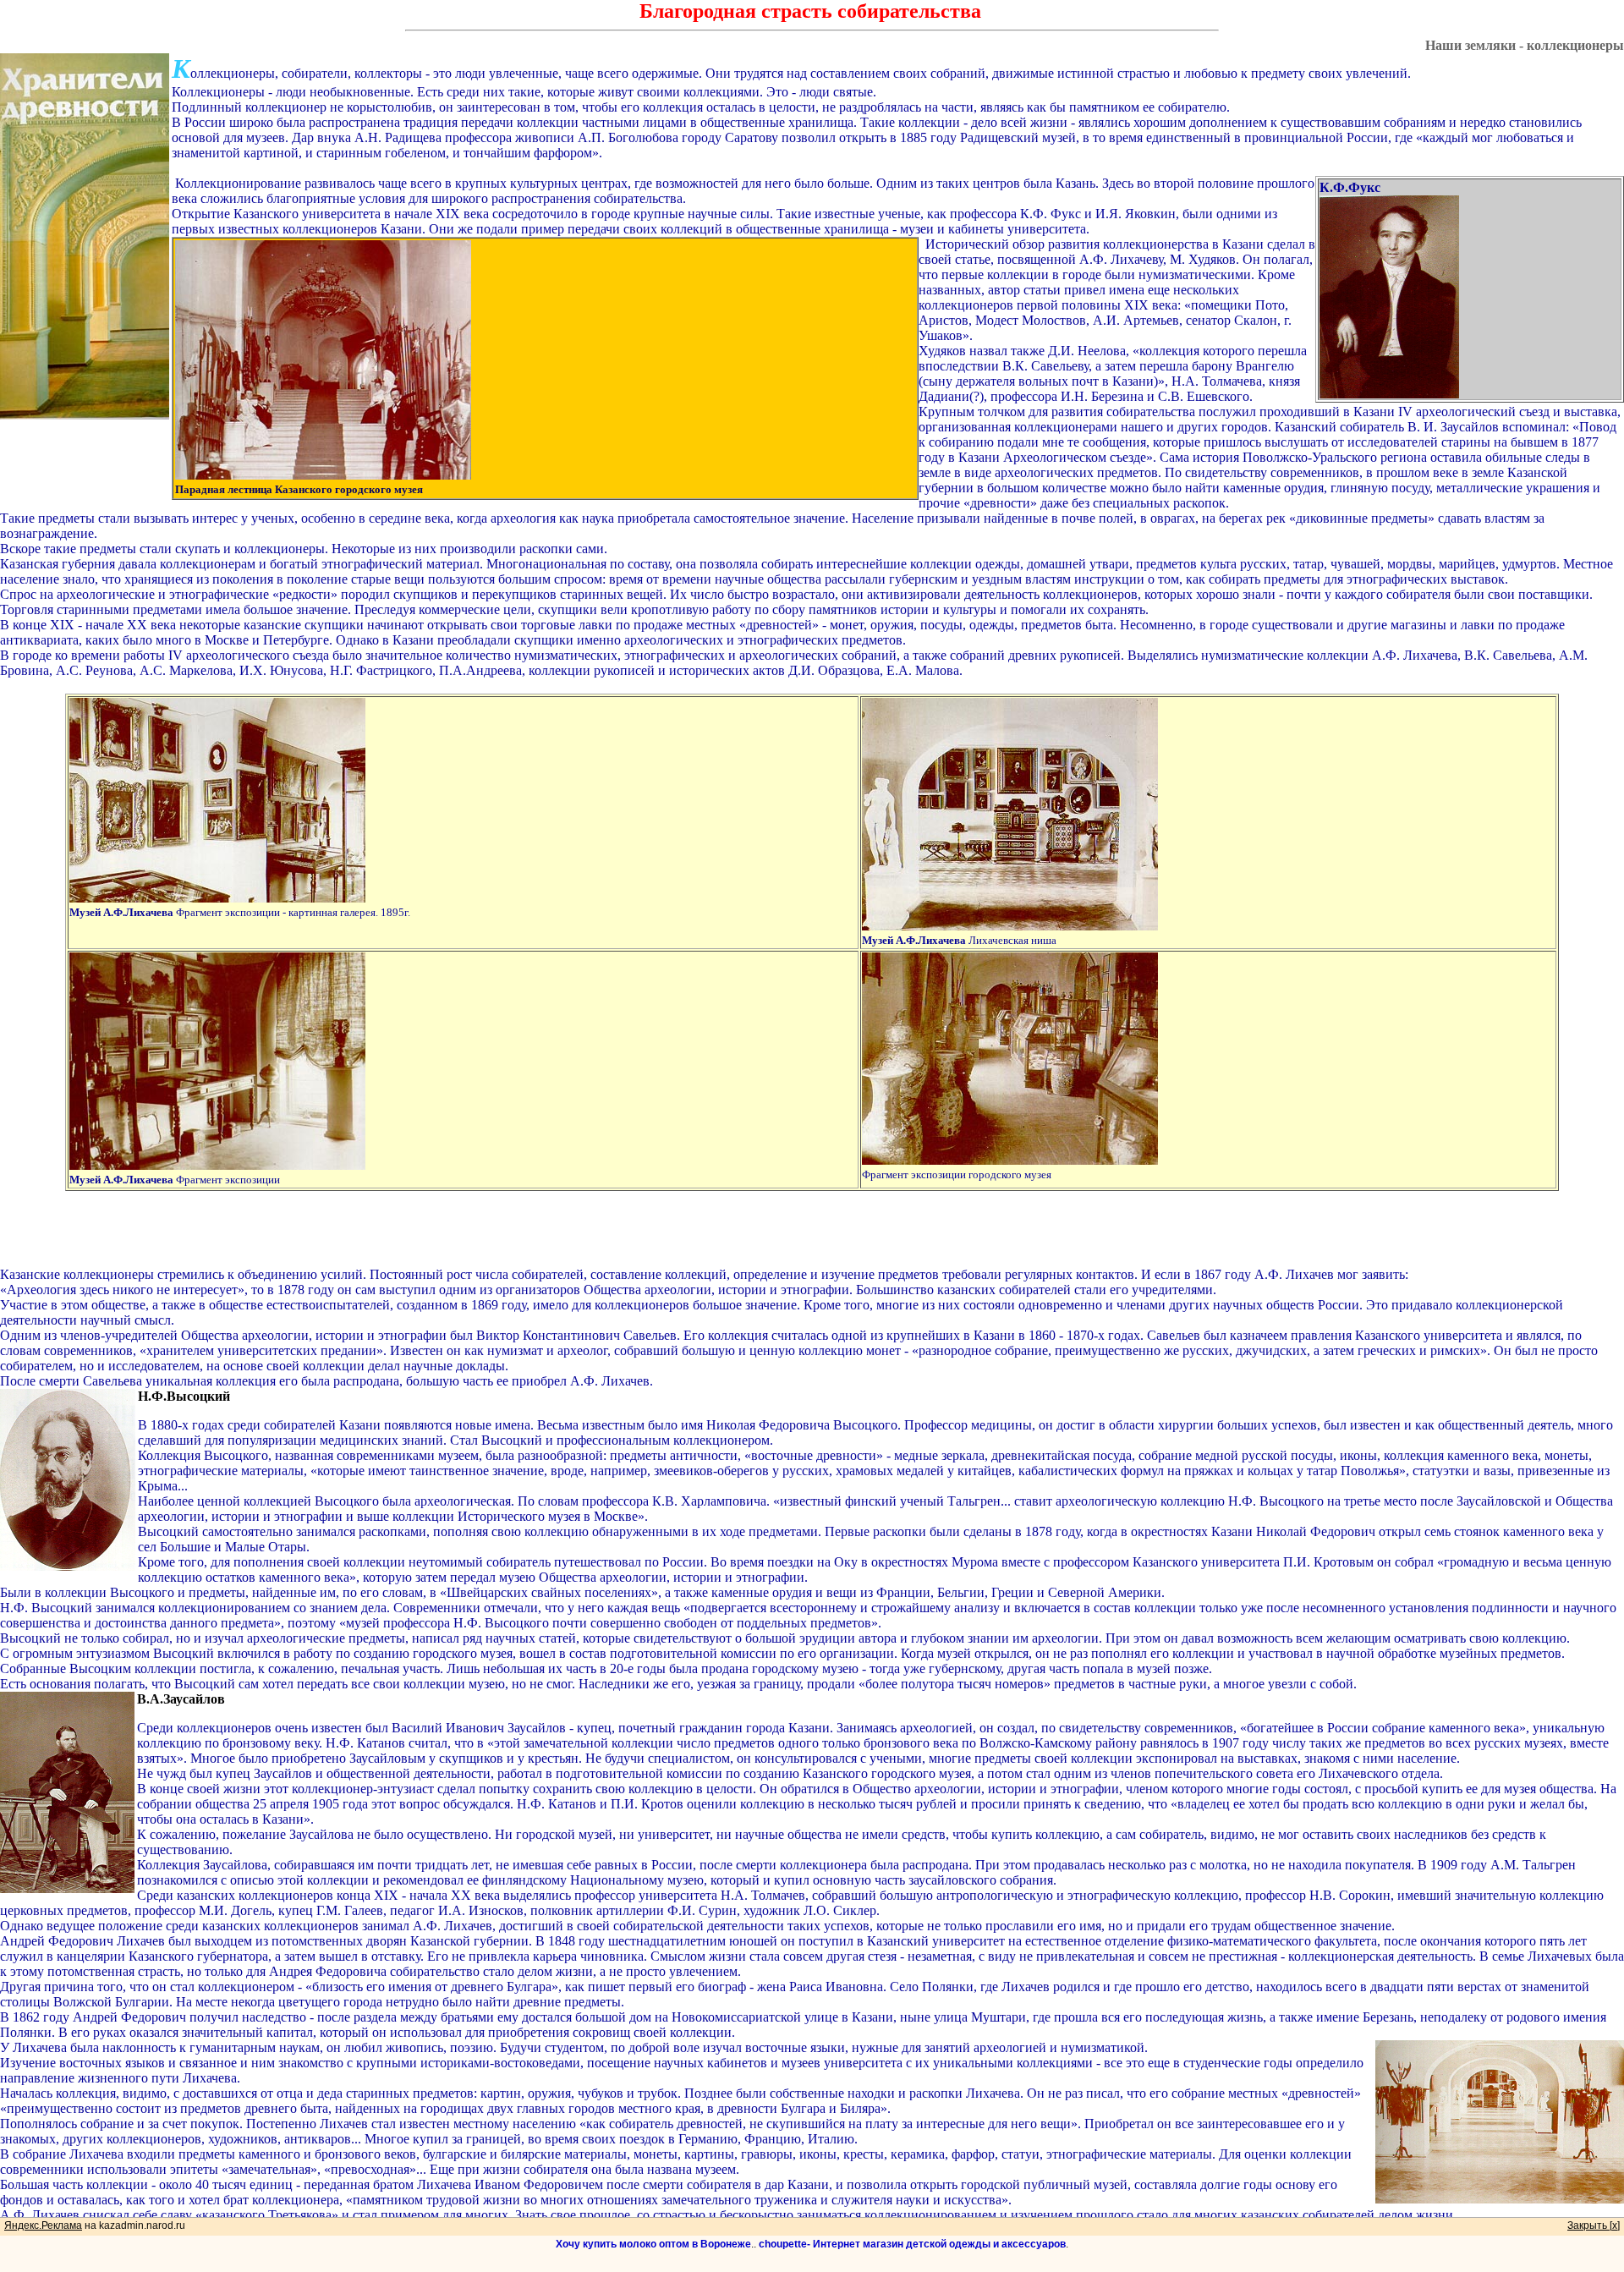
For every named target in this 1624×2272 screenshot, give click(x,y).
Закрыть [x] (1594, 2225)
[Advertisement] (812, 1229)
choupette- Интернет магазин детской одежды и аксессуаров (912, 2244)
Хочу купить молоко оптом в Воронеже (653, 2244)
